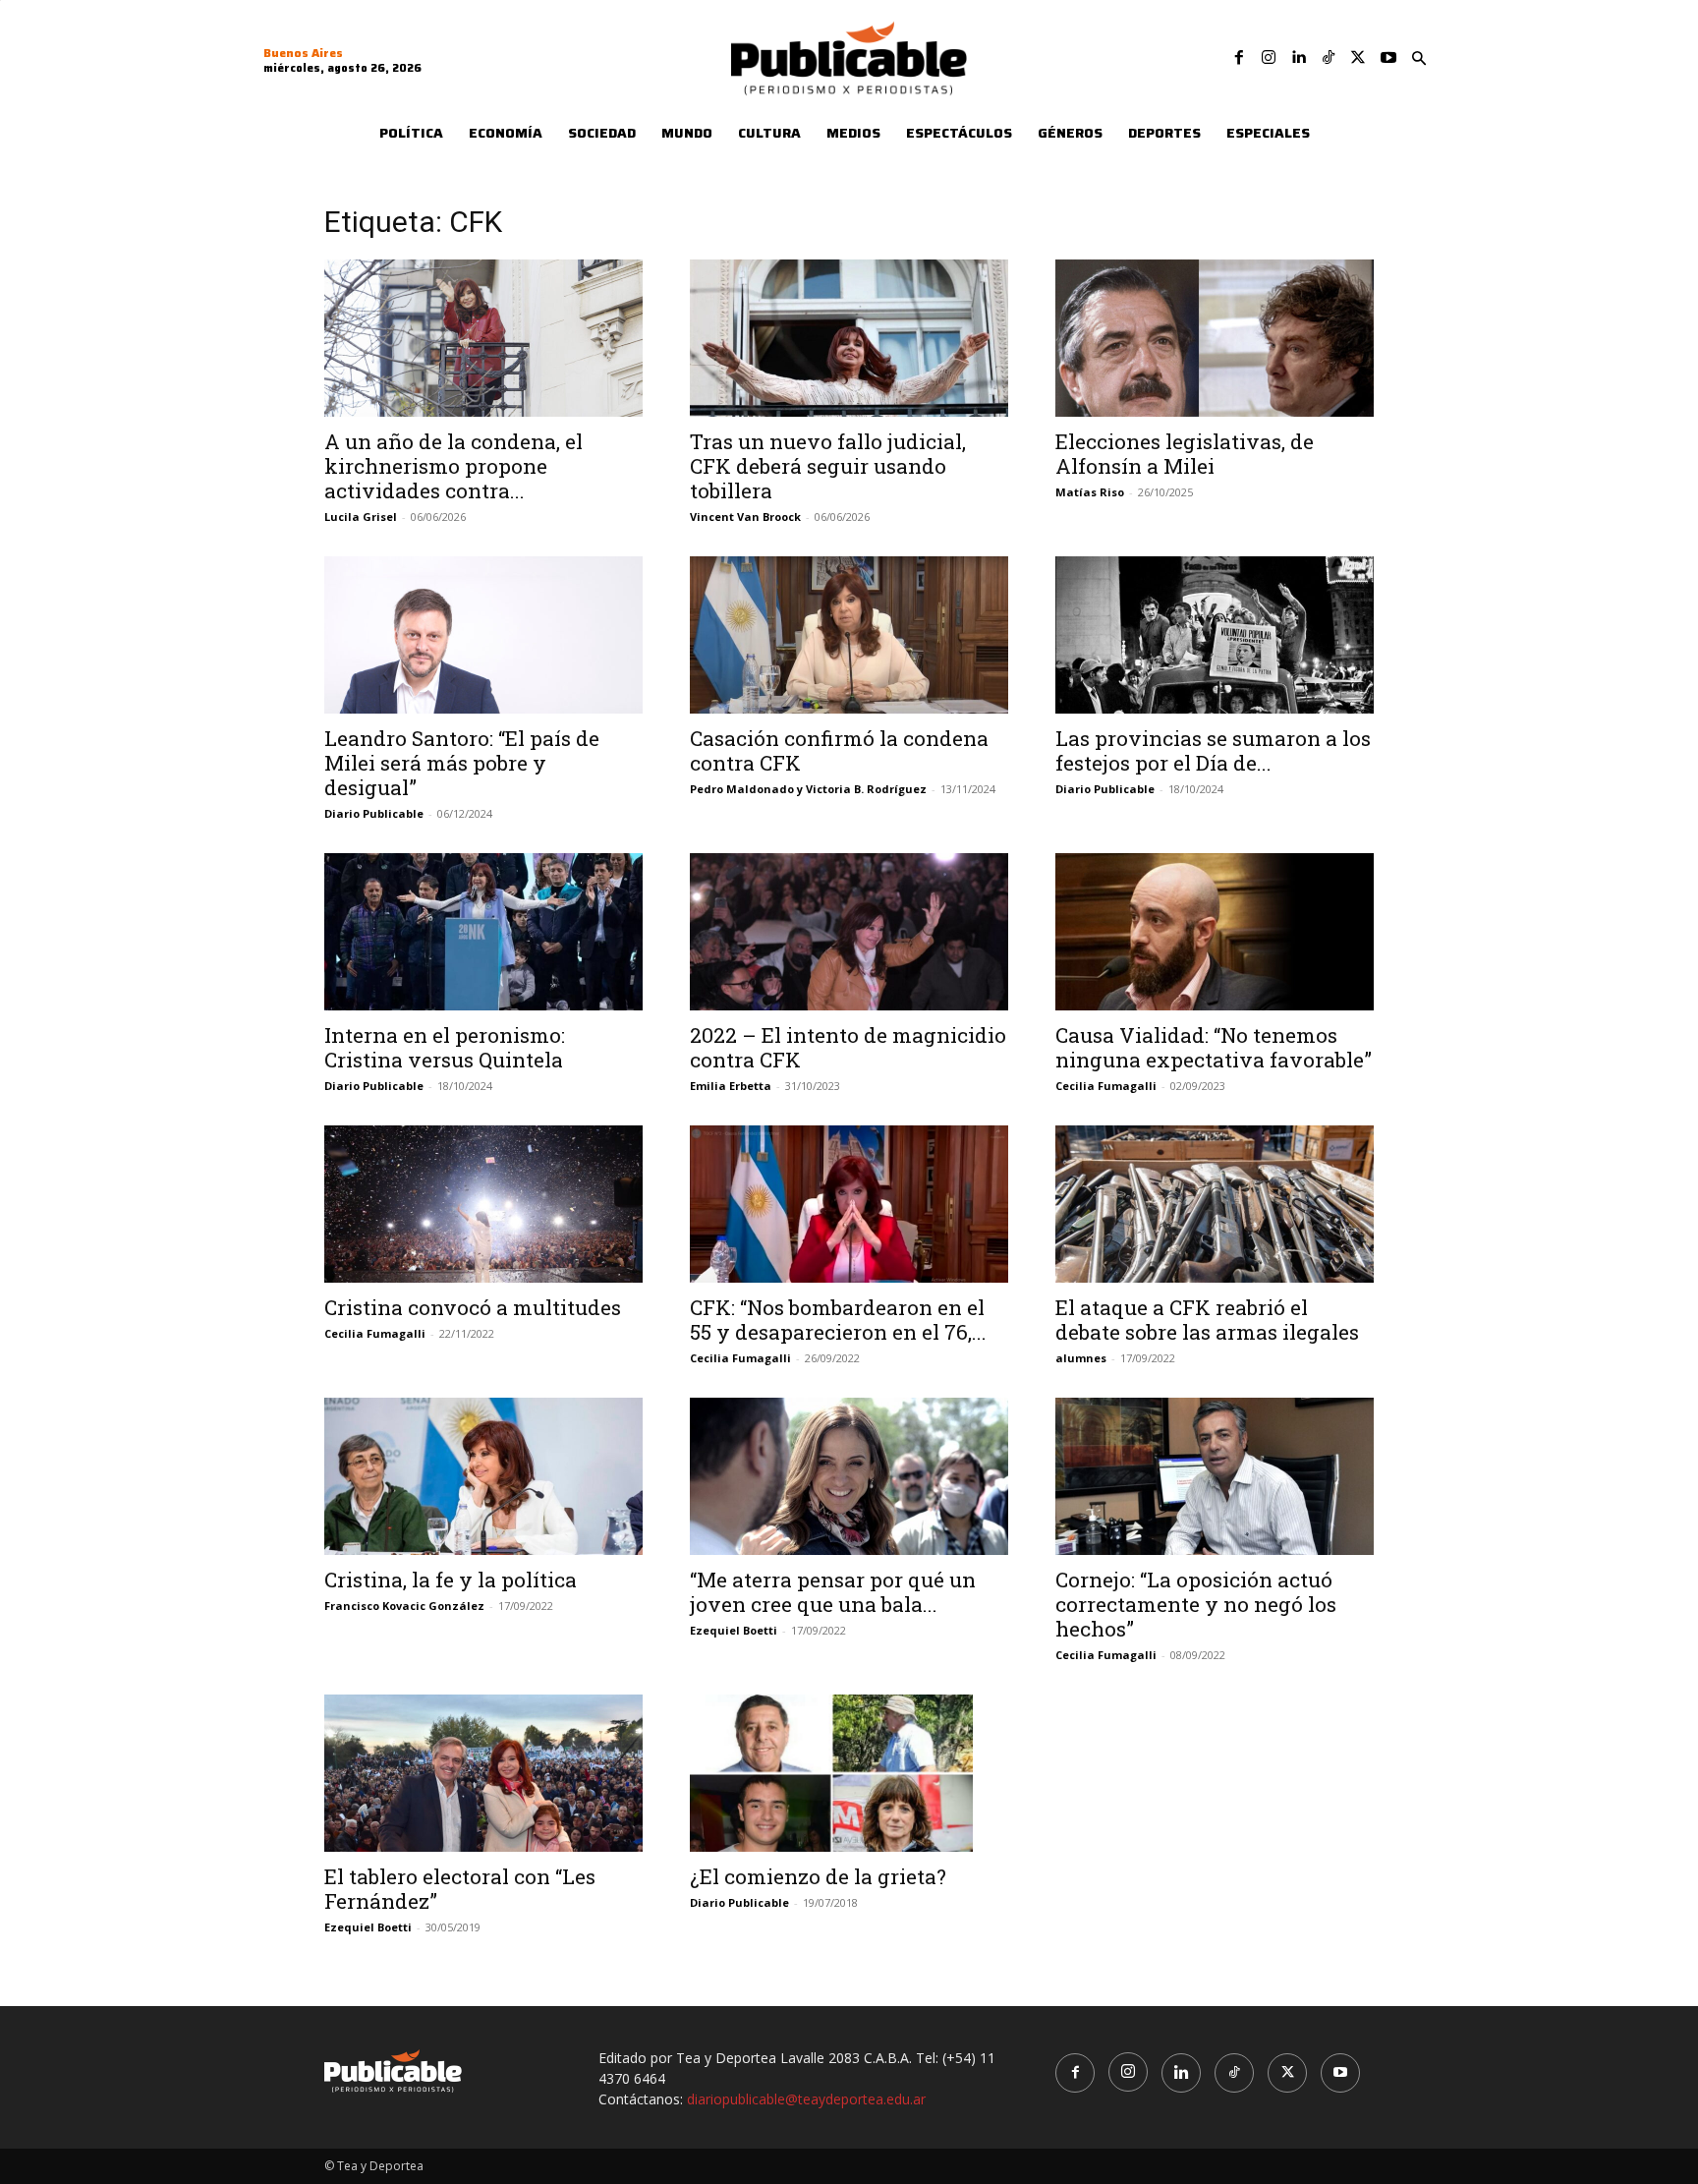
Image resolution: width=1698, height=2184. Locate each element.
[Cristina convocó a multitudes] (483, 1204)
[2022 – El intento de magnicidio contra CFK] (849, 932)
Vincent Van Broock (745, 517)
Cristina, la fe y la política (451, 1580)
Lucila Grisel (361, 517)
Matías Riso (1090, 492)
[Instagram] (1269, 58)
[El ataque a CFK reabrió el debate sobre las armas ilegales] (1215, 1204)
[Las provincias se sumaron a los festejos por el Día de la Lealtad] (1215, 635)
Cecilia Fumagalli (1106, 1086)
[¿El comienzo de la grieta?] (849, 1773)
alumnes (1081, 1358)
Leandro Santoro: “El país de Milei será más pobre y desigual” (462, 763)
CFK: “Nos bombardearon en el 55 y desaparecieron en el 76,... (838, 1320)
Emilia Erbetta (731, 1086)
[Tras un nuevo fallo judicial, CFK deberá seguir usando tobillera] (849, 338)
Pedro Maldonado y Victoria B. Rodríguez (808, 789)
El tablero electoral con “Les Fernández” (460, 1889)
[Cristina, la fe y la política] (483, 1476)
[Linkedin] (1298, 58)
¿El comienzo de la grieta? (818, 1876)
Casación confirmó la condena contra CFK (839, 750)
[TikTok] (1329, 58)
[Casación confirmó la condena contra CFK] (849, 635)
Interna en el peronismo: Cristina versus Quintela (445, 1047)
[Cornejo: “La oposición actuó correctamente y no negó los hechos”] (1215, 1476)
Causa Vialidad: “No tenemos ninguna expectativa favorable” (1214, 1047)
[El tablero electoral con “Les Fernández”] (483, 1773)
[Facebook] (1239, 58)
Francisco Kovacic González (404, 1606)
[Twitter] (1358, 58)
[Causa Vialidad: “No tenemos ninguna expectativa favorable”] (1215, 932)
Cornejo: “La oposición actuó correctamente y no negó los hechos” (1196, 1604)
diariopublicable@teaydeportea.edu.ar (806, 2099)
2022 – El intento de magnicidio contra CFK (848, 1047)
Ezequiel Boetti (734, 1630)
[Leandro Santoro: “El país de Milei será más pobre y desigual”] (483, 635)
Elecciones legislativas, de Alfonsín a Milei (1185, 454)
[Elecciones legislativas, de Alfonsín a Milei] (1215, 338)
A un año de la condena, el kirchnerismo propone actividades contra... (453, 466)
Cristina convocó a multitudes (473, 1307)
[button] (1419, 59)
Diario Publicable (374, 813)
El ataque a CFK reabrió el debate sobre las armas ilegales (1207, 1320)
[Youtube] (1388, 58)
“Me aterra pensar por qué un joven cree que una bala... (833, 1592)
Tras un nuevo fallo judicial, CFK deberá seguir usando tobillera (828, 466)
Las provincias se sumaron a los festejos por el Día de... (1213, 750)
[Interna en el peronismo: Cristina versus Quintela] (483, 932)
